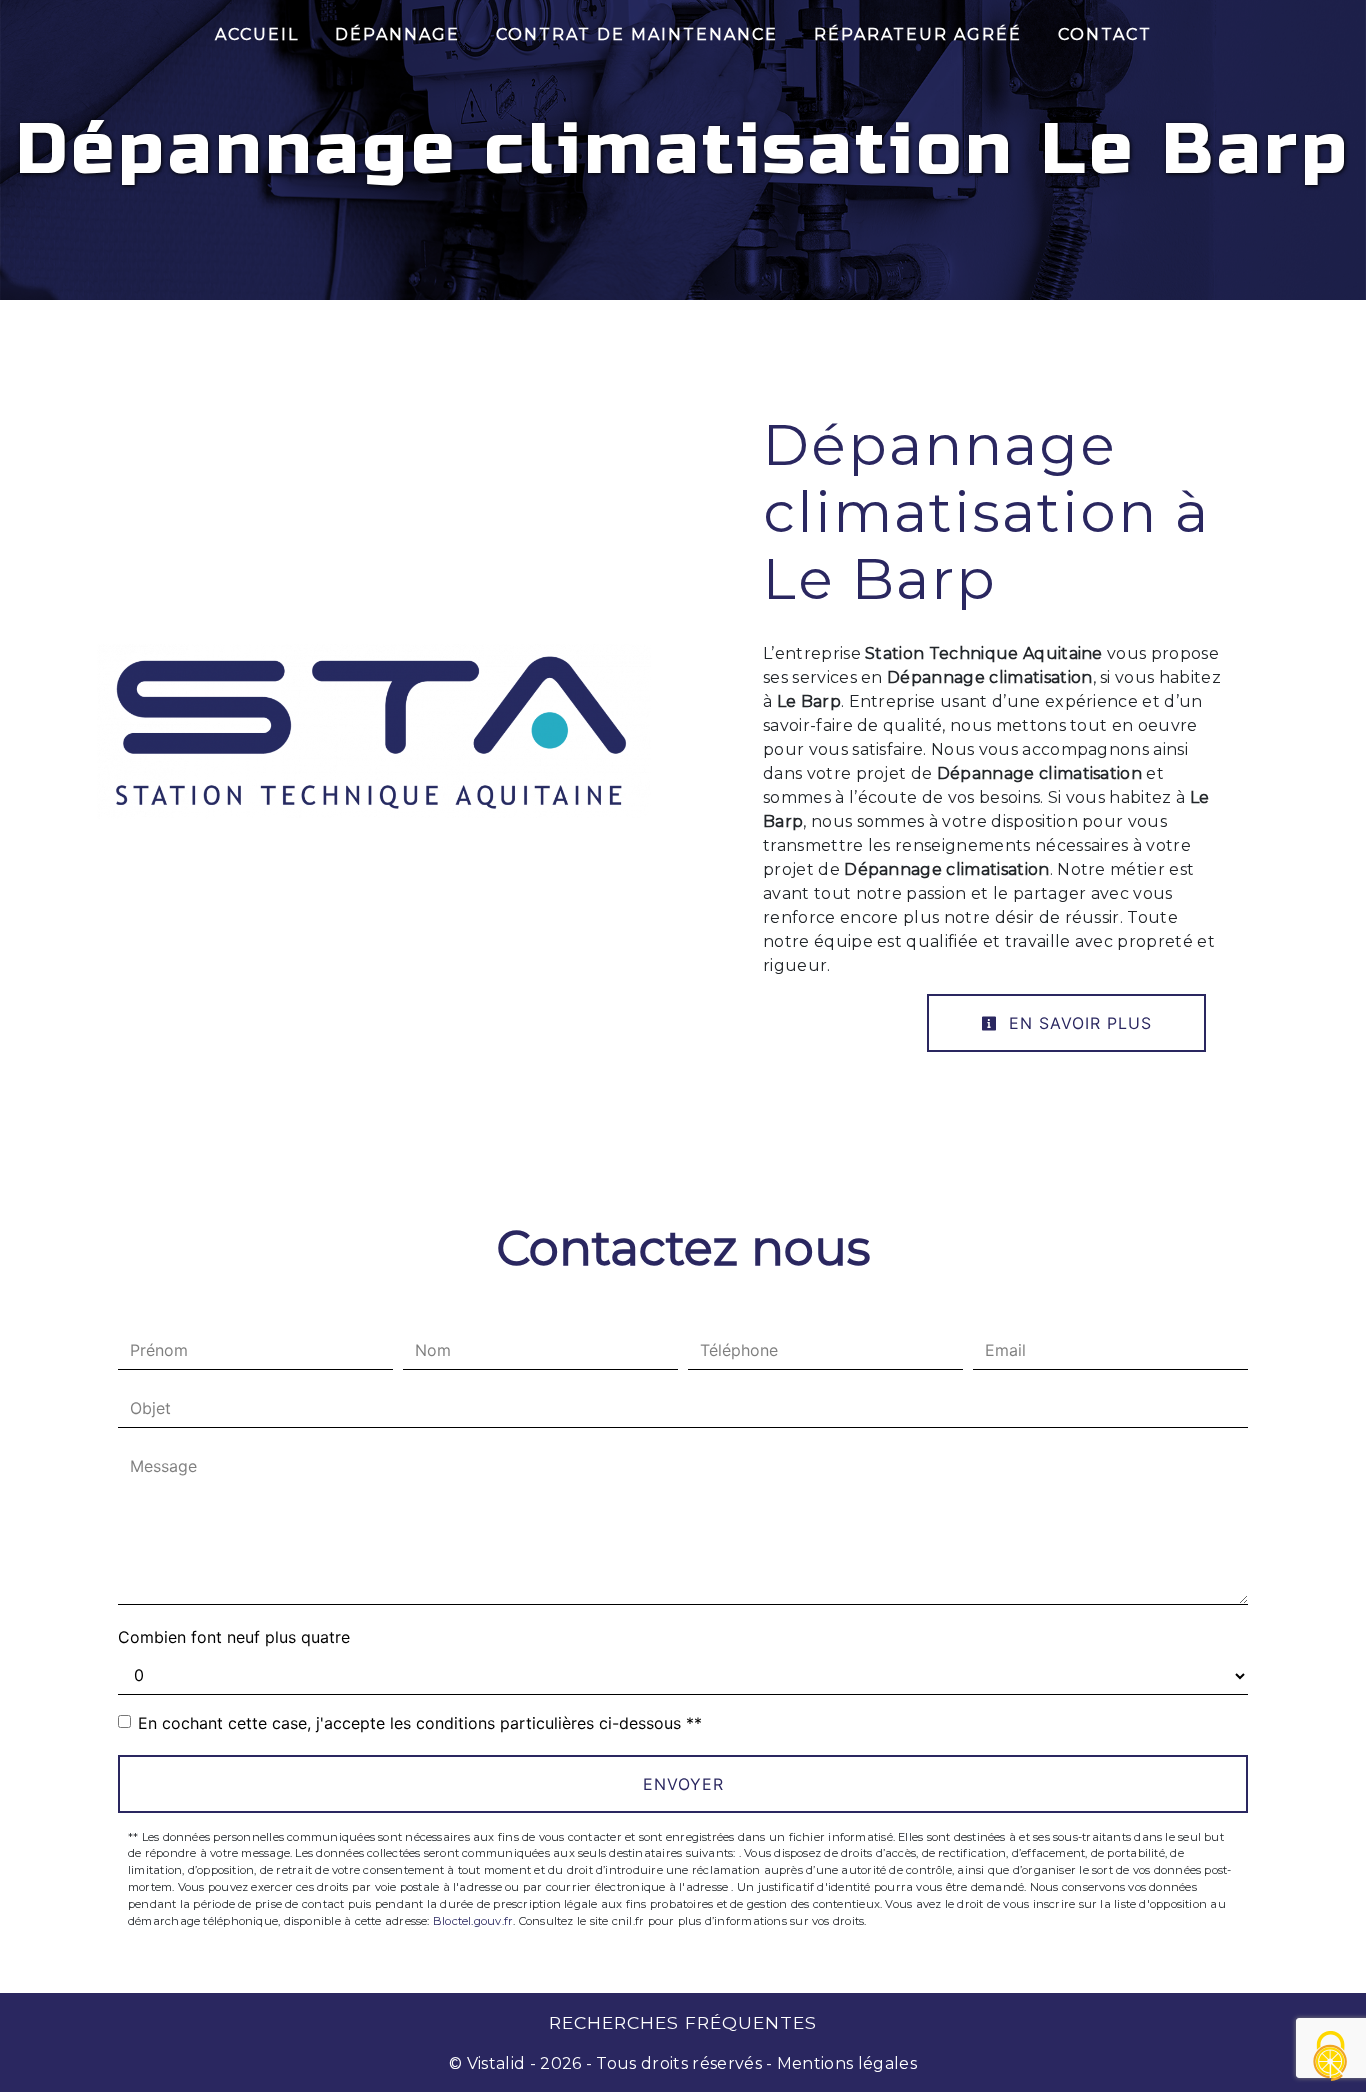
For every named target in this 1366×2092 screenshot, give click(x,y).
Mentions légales (845, 2063)
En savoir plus (1077, 1023)
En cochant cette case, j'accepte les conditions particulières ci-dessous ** (420, 1723)
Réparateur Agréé (918, 34)
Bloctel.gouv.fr (473, 1921)
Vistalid (496, 2063)
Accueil (257, 34)
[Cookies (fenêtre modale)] (1331, 2057)
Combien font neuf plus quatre (234, 1637)
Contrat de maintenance (637, 34)
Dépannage (397, 34)
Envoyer (683, 1784)
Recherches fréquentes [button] (683, 2022)
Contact (1105, 34)
